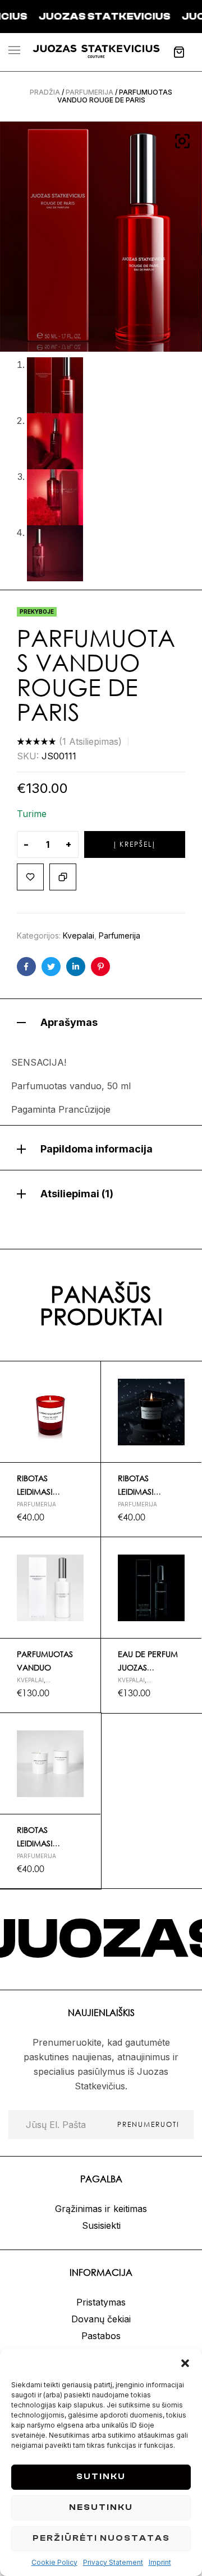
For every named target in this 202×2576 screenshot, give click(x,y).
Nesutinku (101, 2507)
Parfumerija (89, 92)
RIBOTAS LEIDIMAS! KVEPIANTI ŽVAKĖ (49, 1492)
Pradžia (45, 92)
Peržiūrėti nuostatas (101, 2538)
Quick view (88, 1401)
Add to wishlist (30, 877)
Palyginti (63, 877)
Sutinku (101, 2477)
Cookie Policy (54, 2562)
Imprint (160, 2562)
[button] (185, 2363)
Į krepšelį (135, 844)
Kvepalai (79, 935)
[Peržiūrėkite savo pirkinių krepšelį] (179, 52)
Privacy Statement (113, 2562)
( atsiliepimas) (90, 741)
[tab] (101, 1021)
